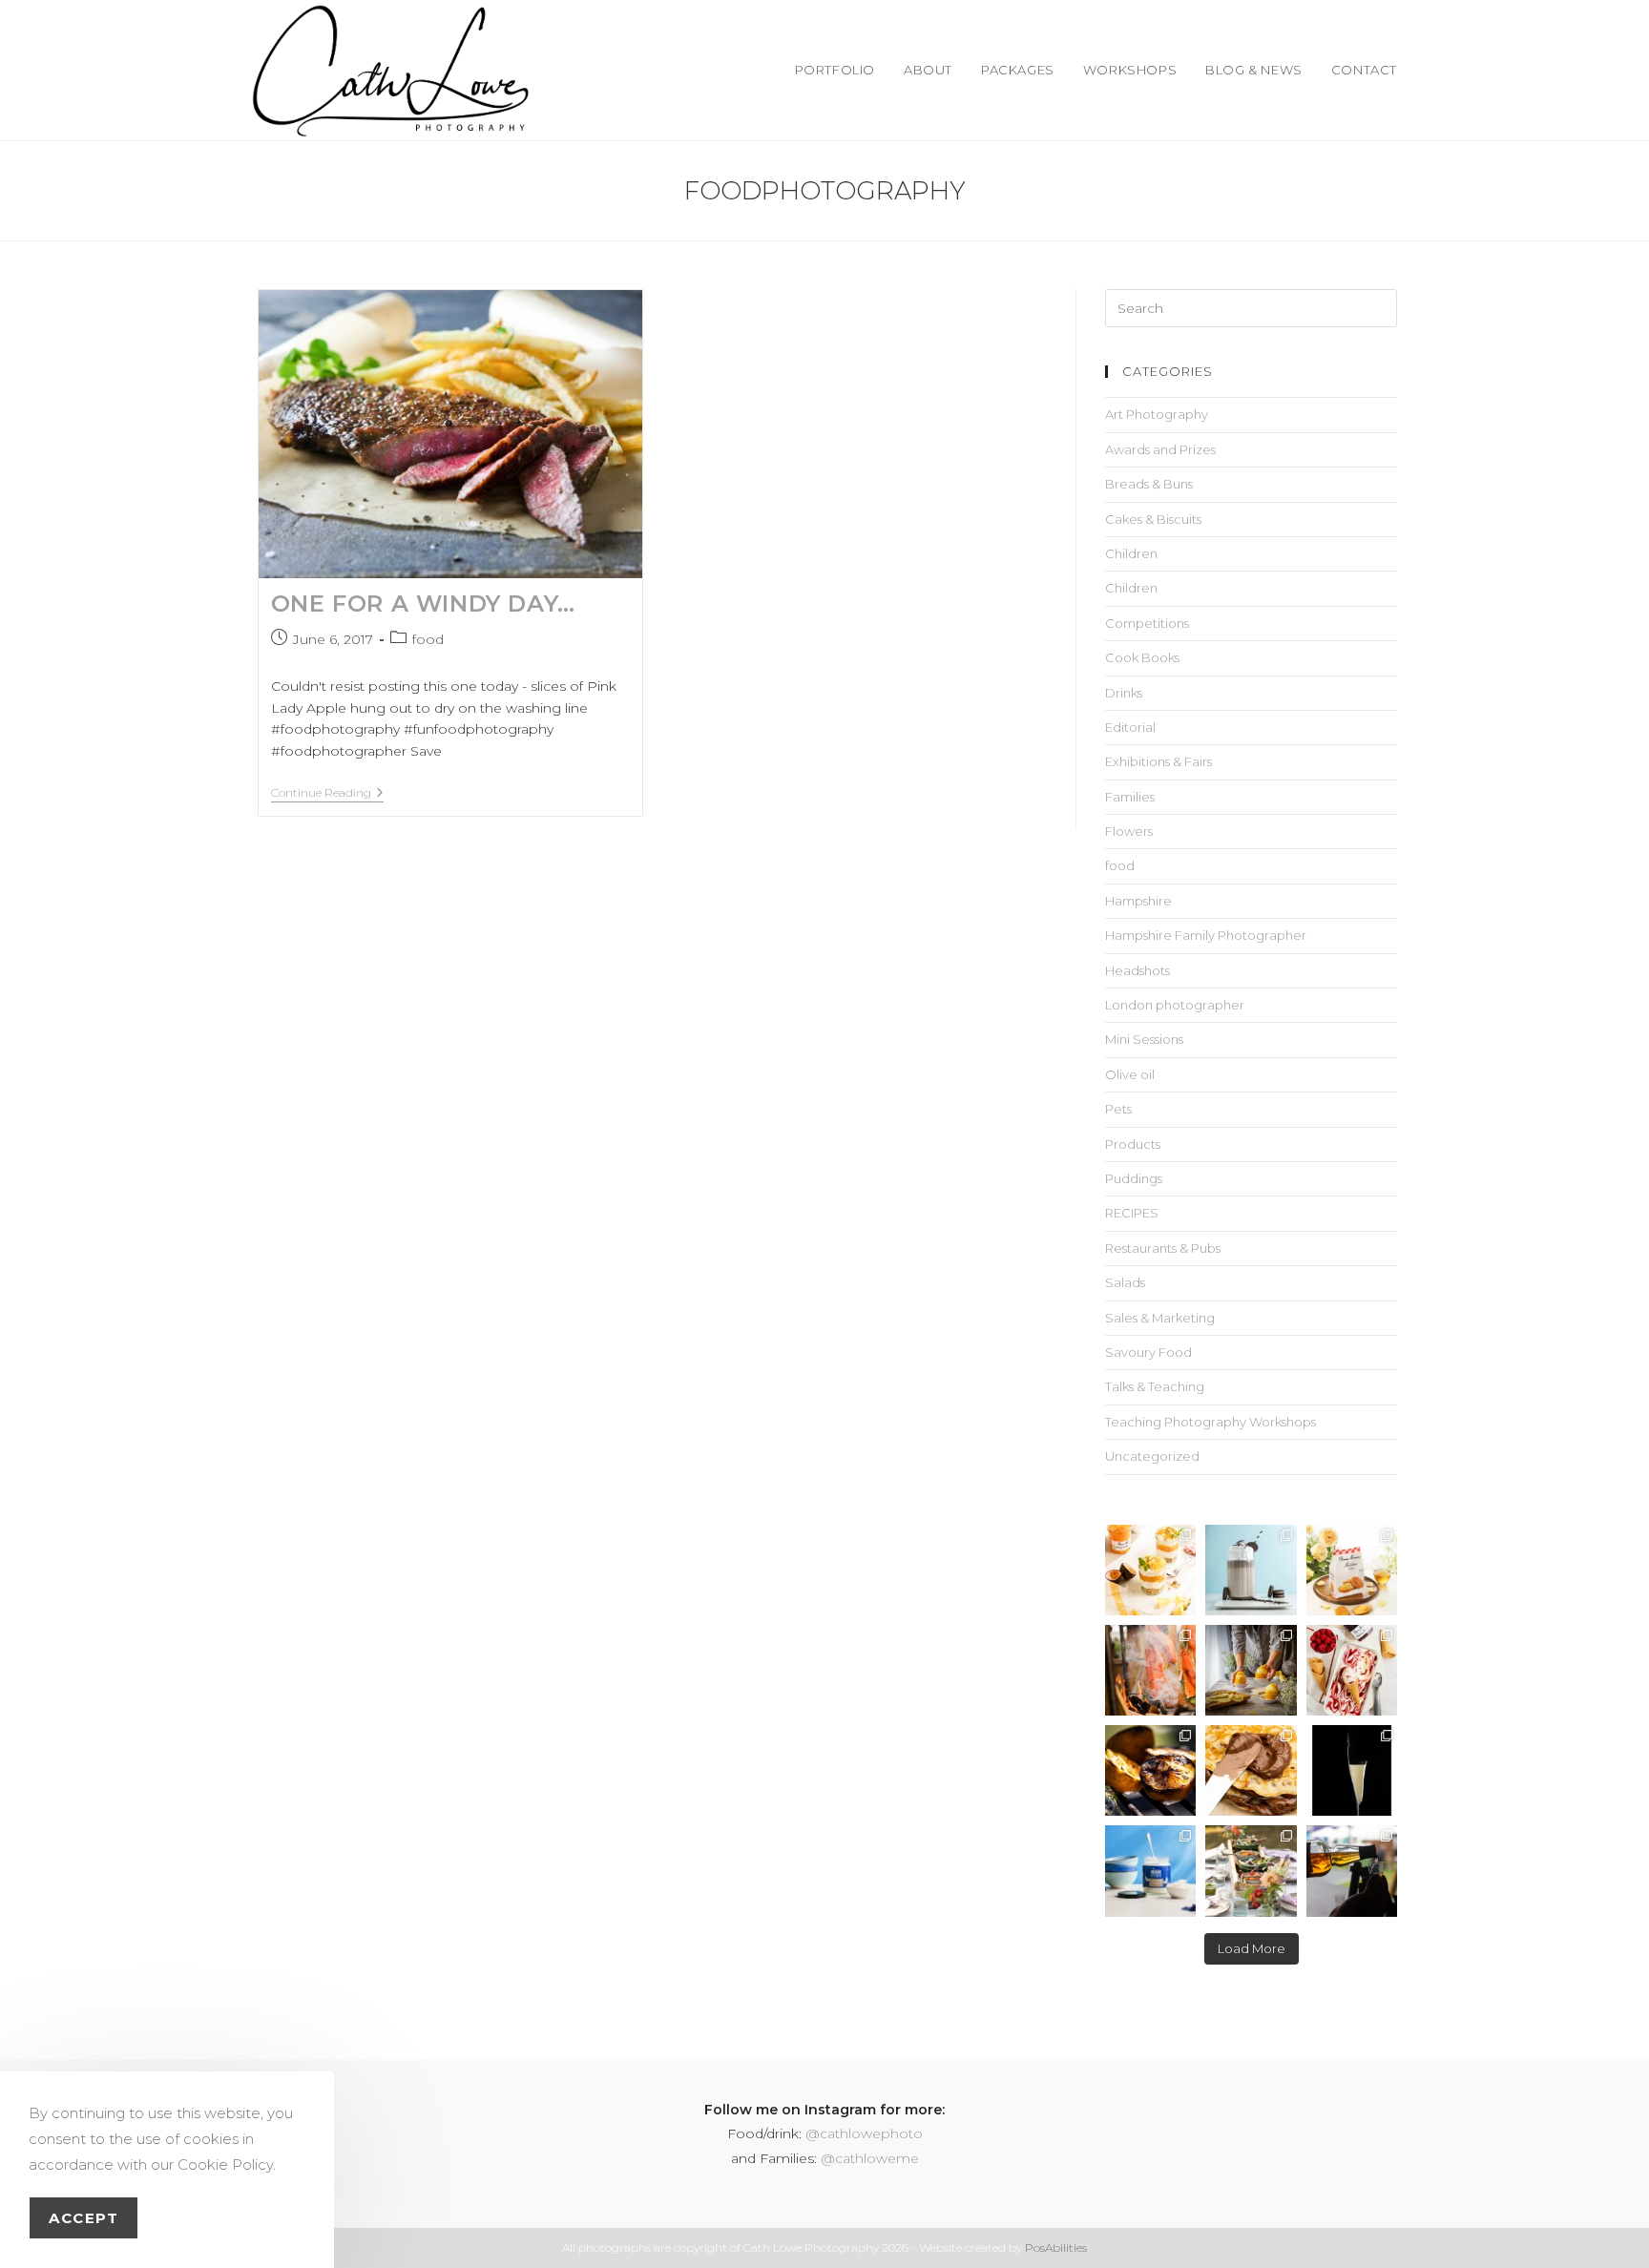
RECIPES (1132, 1213)
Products (1133, 1144)
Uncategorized (1152, 1456)
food (428, 639)
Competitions (1147, 623)
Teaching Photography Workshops (1211, 1422)
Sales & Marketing (1160, 1318)
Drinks (1124, 693)
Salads (1125, 1282)
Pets (1118, 1109)
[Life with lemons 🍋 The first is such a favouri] (1251, 1670)
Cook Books (1142, 657)
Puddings (1134, 1178)
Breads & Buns (1149, 484)
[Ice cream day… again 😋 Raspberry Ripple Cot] (1352, 1670)
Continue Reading (327, 793)
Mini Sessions (1144, 1039)
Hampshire (1138, 901)
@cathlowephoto (864, 2133)
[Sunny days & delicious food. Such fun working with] (1150, 1770)
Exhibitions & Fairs (1158, 761)
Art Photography (1157, 414)
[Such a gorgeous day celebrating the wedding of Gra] (1150, 1670)
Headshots (1138, 970)
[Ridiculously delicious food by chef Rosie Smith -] (1251, 1871)
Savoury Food (1148, 1352)
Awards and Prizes (1160, 449)
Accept (83, 2218)
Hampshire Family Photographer (1206, 935)
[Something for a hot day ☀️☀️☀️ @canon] (1251, 1570)
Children (1131, 553)
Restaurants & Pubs (1163, 1248)
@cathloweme (870, 2158)
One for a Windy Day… (423, 603)
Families (1130, 797)
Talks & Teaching (1155, 1386)
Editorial (1130, 727)
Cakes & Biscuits (1153, 519)
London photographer (1175, 1005)
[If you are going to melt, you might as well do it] (1251, 1770)
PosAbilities (1056, 2247)
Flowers (1129, 831)
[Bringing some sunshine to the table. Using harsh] (1150, 1570)
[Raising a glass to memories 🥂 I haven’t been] (1352, 1770)
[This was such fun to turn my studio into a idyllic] (1352, 1570)
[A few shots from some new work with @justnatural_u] (1150, 1871)
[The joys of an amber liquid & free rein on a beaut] (1352, 1871)
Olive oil (1130, 1074)
